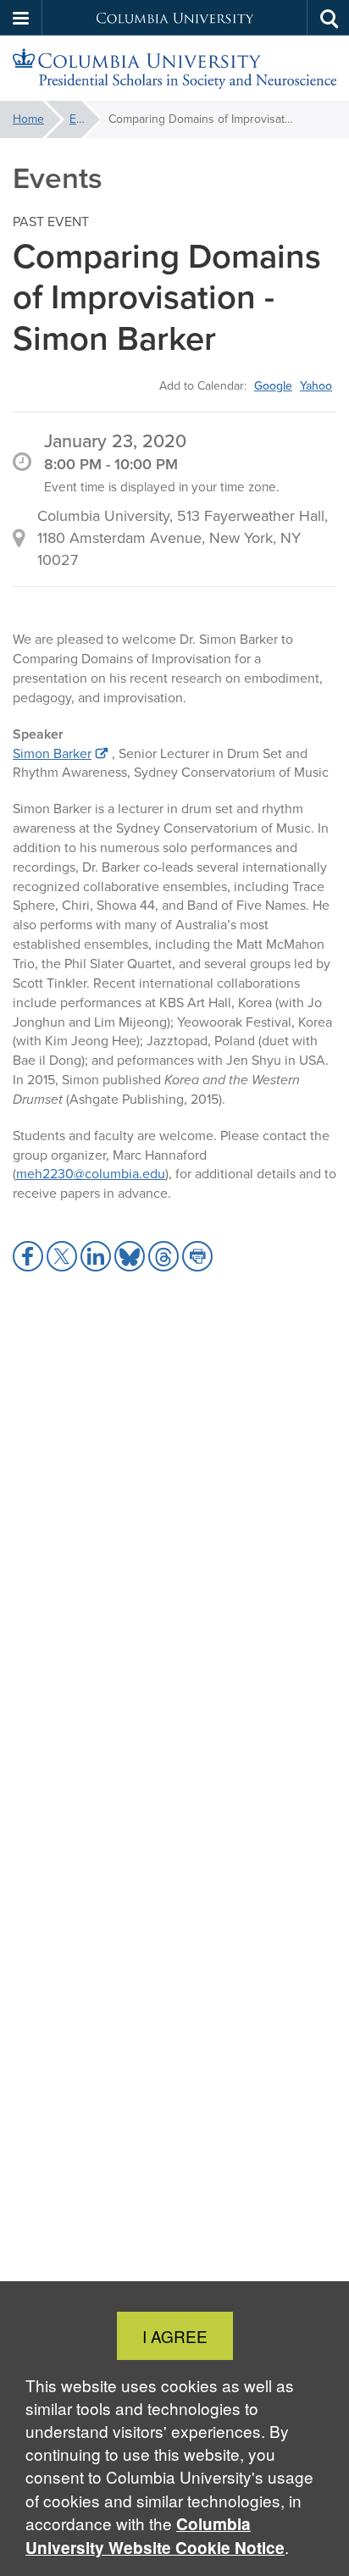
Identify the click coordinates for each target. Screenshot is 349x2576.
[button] (21, 18)
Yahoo (316, 385)
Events (85, 119)
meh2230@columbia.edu (91, 1174)
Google (273, 385)
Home (28, 119)
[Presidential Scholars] (174, 69)
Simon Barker (52, 753)
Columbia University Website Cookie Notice (155, 2536)
